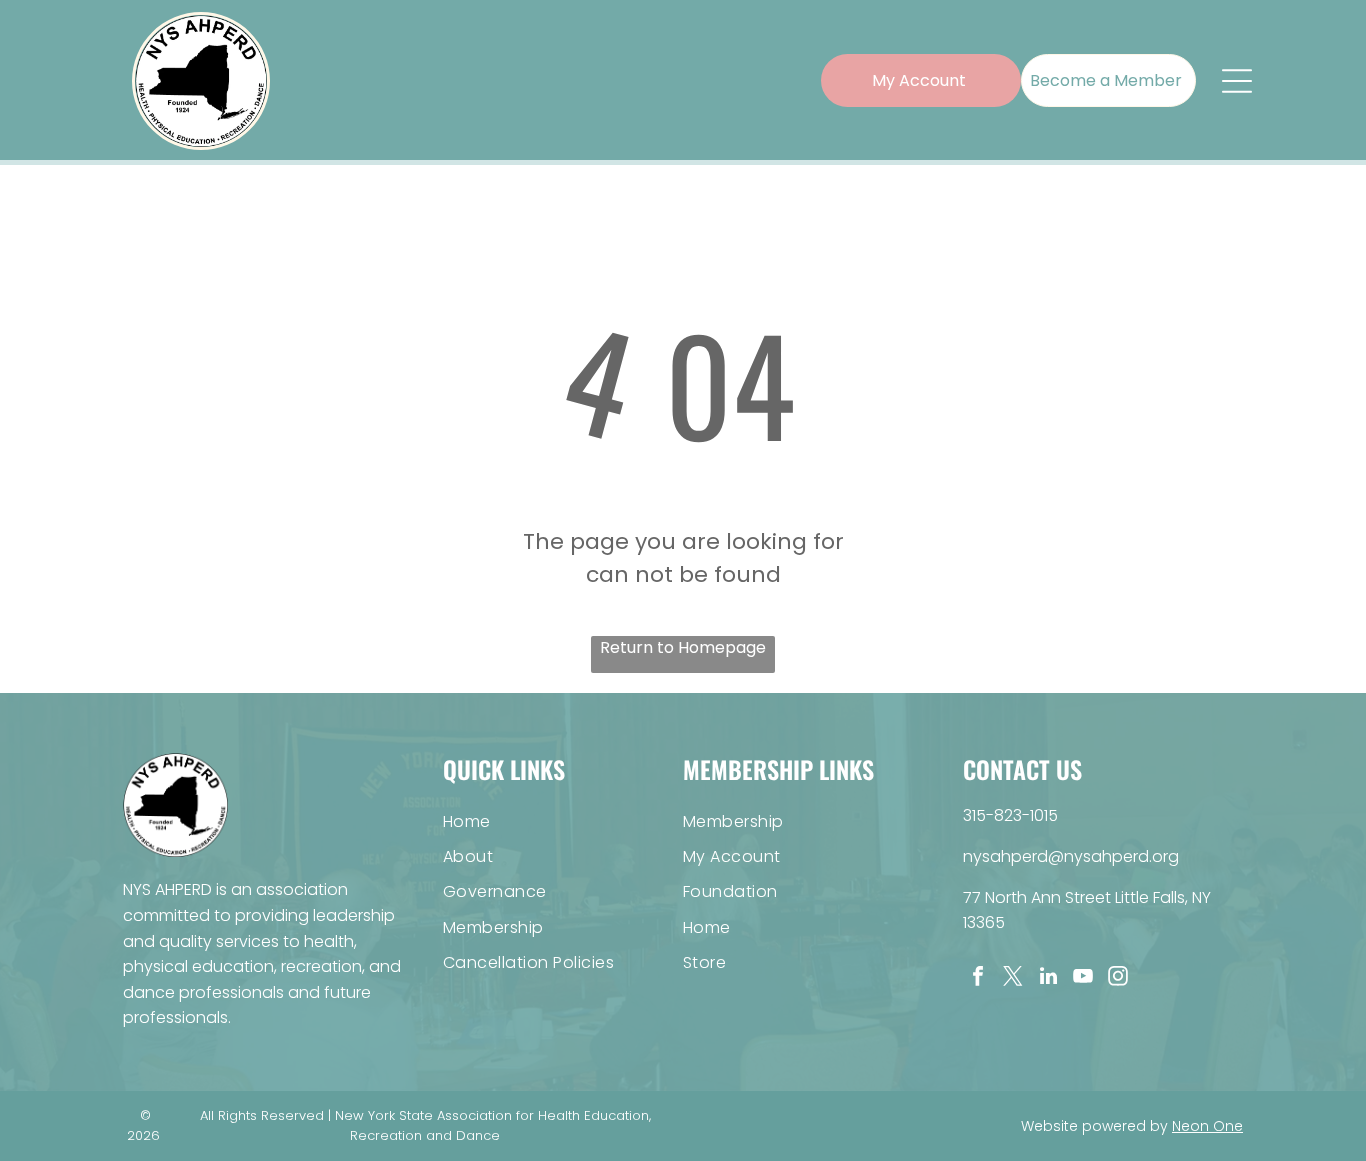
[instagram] (1118, 978)
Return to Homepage (683, 647)
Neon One (1207, 1126)
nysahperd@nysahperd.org (1071, 856)
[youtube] (1083, 978)
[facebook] (978, 978)
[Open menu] (1237, 81)
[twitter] (1013, 978)
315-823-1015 (1010, 815)
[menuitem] (563, 820)
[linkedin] (1048, 978)
